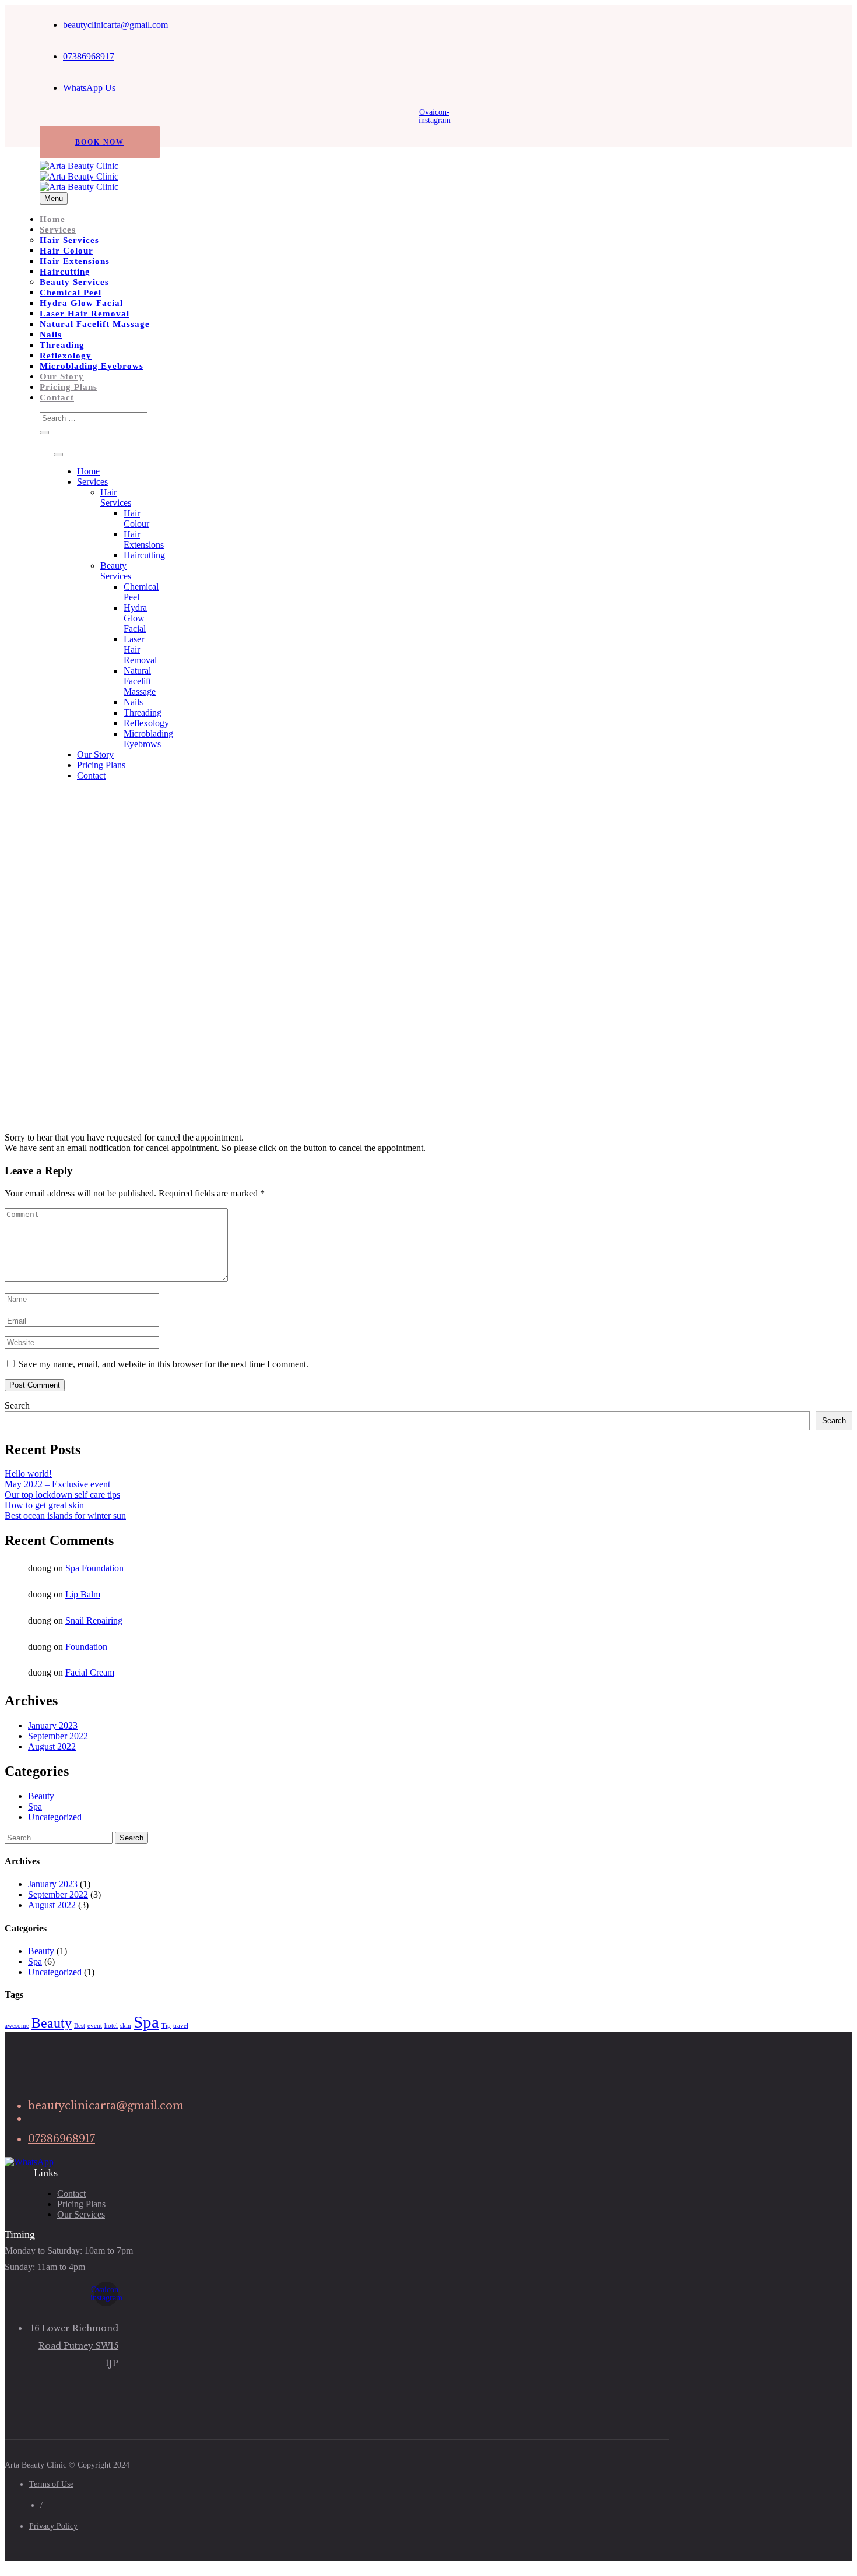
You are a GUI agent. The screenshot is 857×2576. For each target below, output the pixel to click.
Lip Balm (83, 1594)
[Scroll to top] (11, 2566)
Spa (35, 1806)
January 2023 (53, 1725)
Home (52, 219)
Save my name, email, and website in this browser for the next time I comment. (164, 1364)
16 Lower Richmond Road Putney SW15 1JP (75, 2346)
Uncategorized (55, 1817)
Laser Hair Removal (85, 314)
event (95, 2026)
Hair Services (69, 240)
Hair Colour (66, 251)
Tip (166, 2026)
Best (80, 2026)
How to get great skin (44, 1505)
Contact (57, 397)
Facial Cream (90, 1672)
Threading (62, 345)
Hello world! (28, 1474)
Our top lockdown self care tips (62, 1495)
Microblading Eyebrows (92, 366)
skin (126, 2026)
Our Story (62, 376)
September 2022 (58, 1736)
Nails (51, 335)
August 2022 (52, 1746)
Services (58, 230)
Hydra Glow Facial (81, 303)
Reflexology (66, 356)
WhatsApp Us (89, 88)
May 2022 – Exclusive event (57, 1484)
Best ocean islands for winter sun (65, 1516)
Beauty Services (74, 282)
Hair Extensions (75, 261)
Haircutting (65, 272)
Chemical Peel (71, 293)
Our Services (81, 2214)
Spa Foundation (94, 1568)
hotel (111, 2026)
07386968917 (89, 56)
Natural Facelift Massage (95, 324)
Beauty (41, 1796)
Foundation (86, 1647)
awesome (17, 2026)
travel (181, 2026)
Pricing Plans (69, 387)
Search (17, 1405)
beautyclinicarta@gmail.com (115, 25)
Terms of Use (51, 2484)
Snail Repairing (94, 1620)
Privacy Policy (53, 2526)
